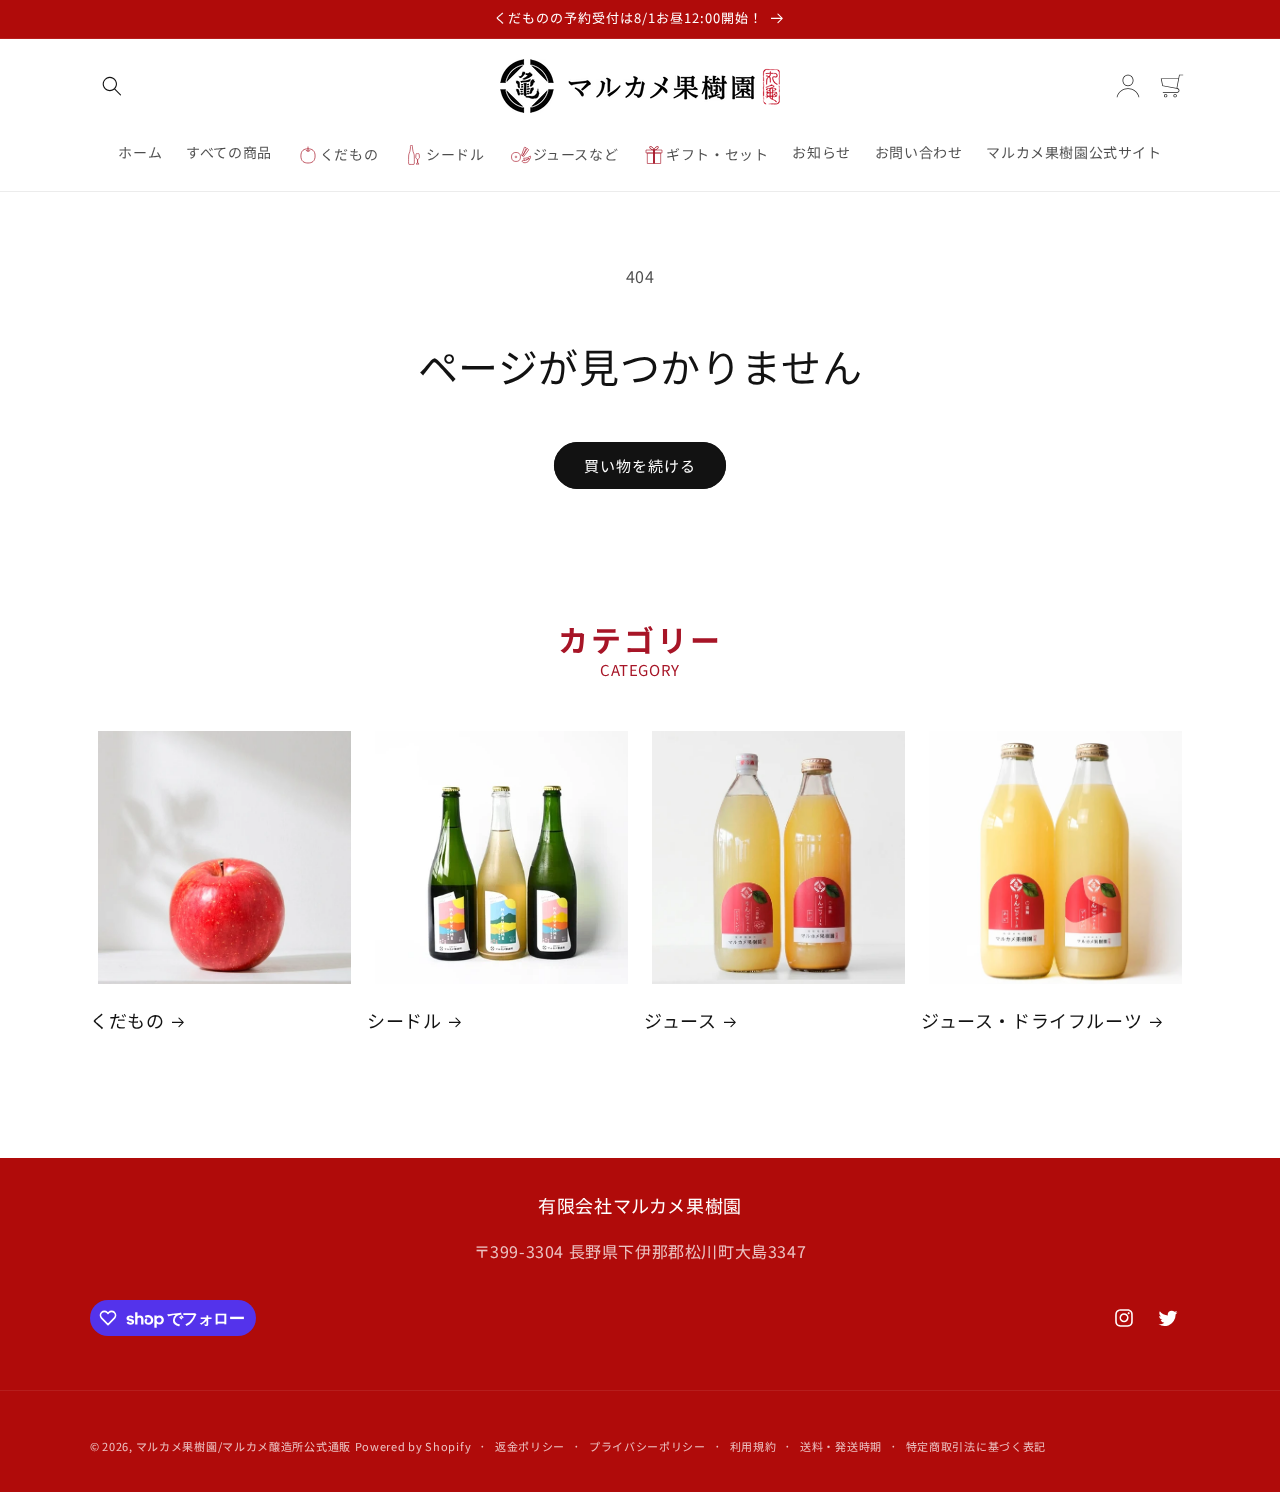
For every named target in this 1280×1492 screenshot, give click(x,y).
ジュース (680, 1020)
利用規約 (753, 1446)
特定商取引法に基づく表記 (976, 1446)
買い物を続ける (640, 465)
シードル (404, 1020)
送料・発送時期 (841, 1446)
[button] (112, 86)
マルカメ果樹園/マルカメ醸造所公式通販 (243, 1446)
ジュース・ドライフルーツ (1031, 1020)
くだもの (127, 1020)
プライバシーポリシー (647, 1446)
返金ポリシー (530, 1446)
